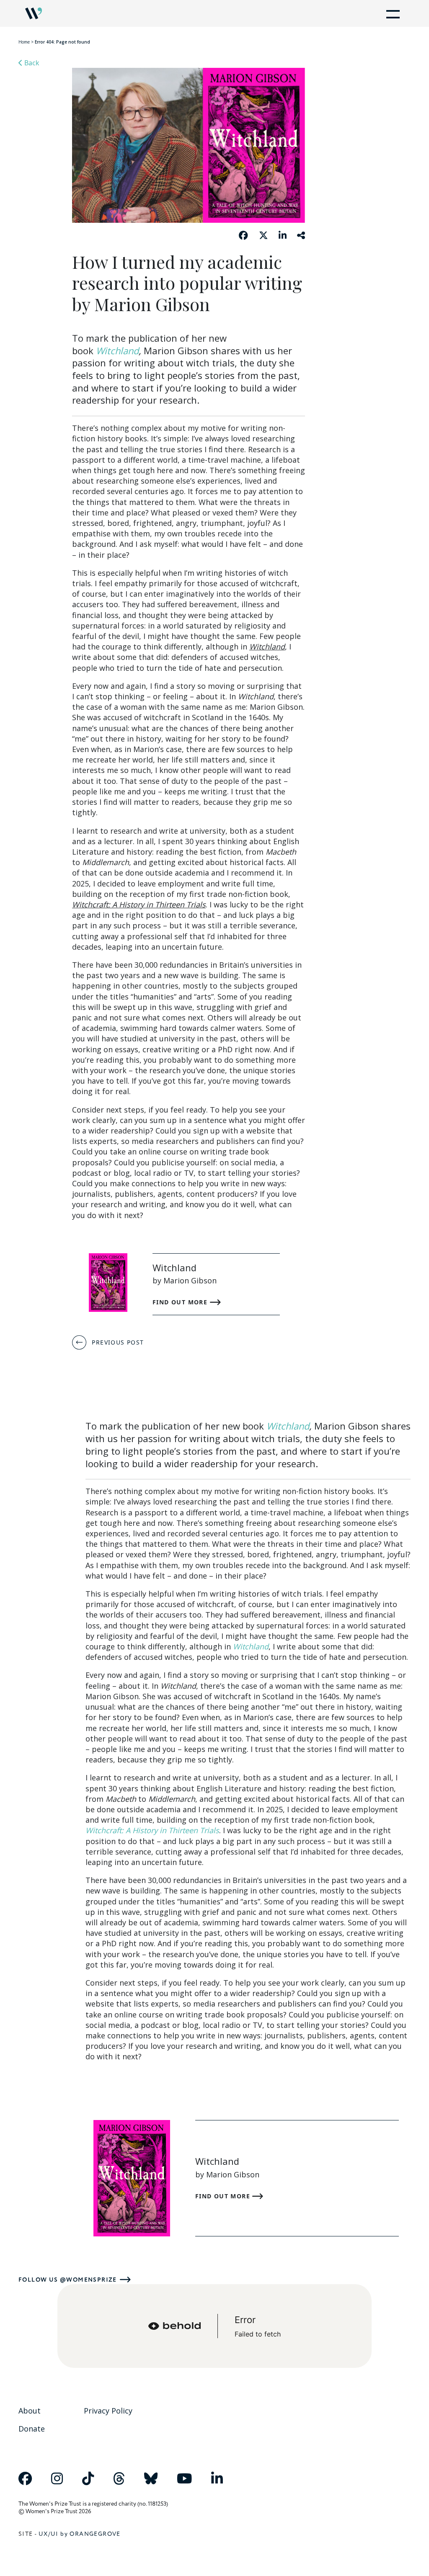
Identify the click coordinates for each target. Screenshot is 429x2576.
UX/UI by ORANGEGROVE (80, 2534)
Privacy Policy (108, 2411)
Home (24, 42)
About (30, 2411)
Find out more (181, 1302)
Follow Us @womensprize (68, 2280)
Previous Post (118, 1342)
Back (31, 63)
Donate (32, 2429)
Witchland (117, 350)
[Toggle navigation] (391, 13)
